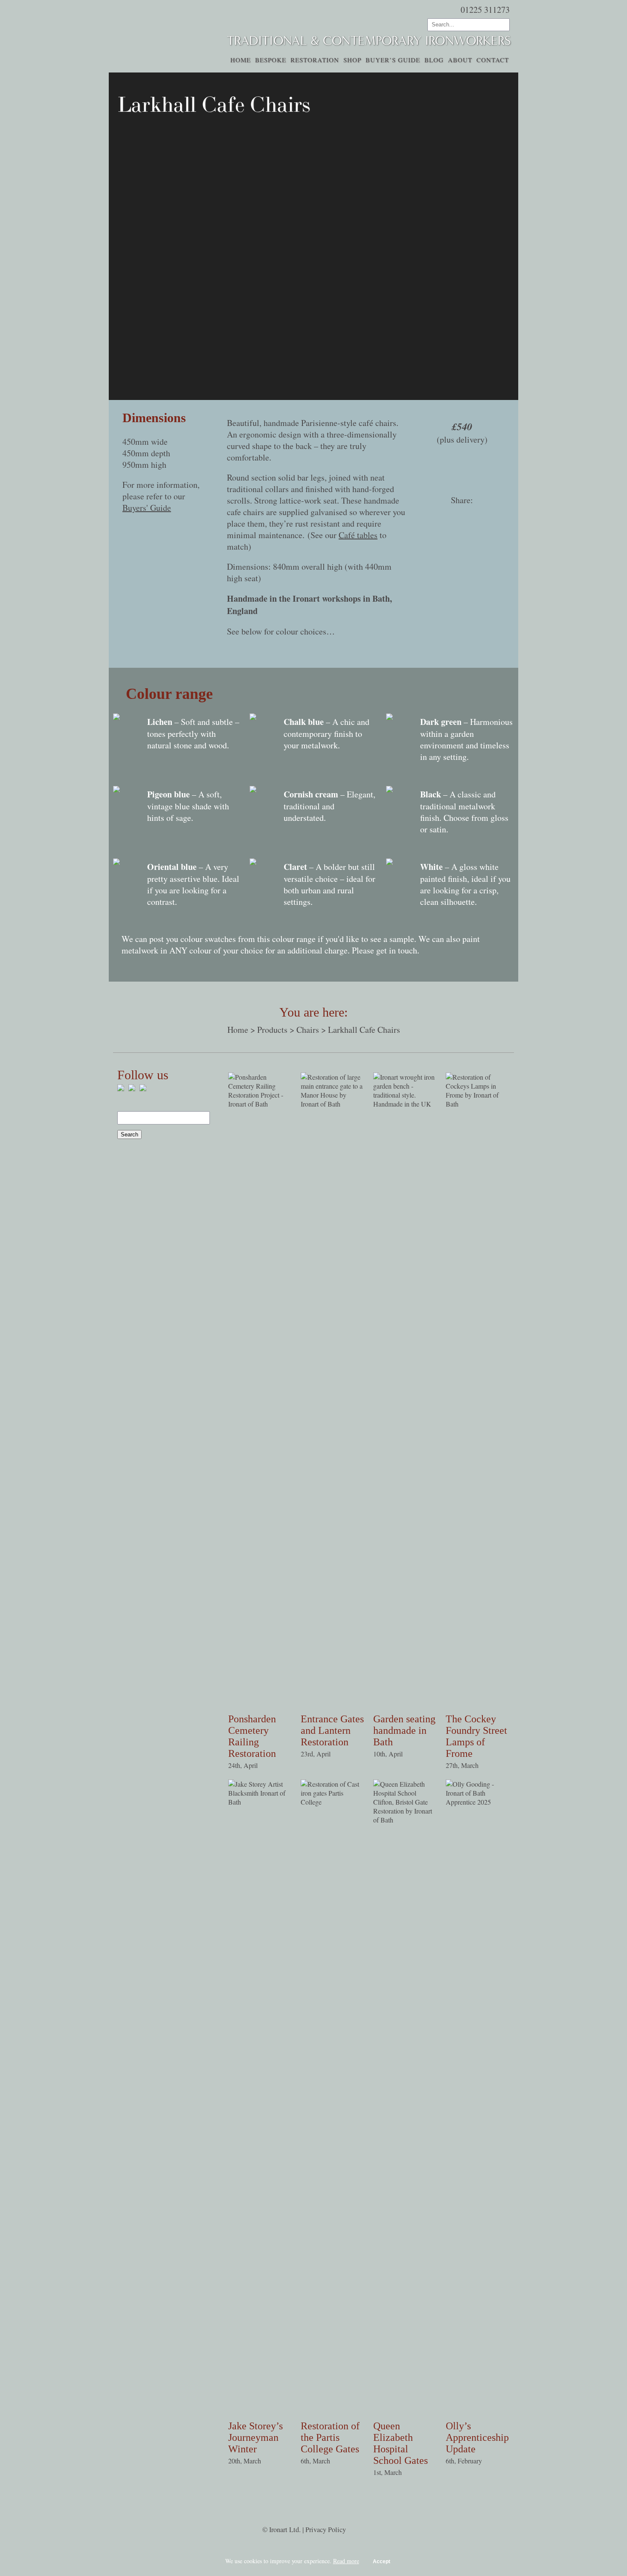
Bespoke (271, 60)
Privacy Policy (326, 2530)
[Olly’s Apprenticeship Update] (478, 1802)
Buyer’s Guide (393, 60)
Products (272, 1030)
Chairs (308, 1030)
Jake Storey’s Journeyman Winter (255, 2437)
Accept (382, 2562)
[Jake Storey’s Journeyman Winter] (260, 1802)
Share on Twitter (451, 516)
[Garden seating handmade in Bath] (405, 1104)
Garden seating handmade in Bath (404, 1730)
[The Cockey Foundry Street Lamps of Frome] (478, 1104)
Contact (493, 60)
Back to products (148, 78)
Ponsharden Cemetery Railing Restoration (252, 1736)
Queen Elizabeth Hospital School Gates (401, 2443)
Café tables (358, 535)
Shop (352, 60)
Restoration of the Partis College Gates (330, 2437)
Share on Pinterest (477, 516)
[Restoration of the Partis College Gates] (333, 1802)
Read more (346, 2561)
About (460, 60)
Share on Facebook (430, 516)
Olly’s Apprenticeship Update (477, 2437)
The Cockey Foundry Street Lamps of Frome (476, 1736)
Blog (434, 60)
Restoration (315, 60)
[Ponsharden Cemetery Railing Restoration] (260, 1104)
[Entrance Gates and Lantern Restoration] (333, 1104)
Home (241, 60)
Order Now (462, 470)
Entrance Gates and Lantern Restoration (332, 1730)
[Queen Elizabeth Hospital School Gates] (405, 1820)
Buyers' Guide (147, 508)
